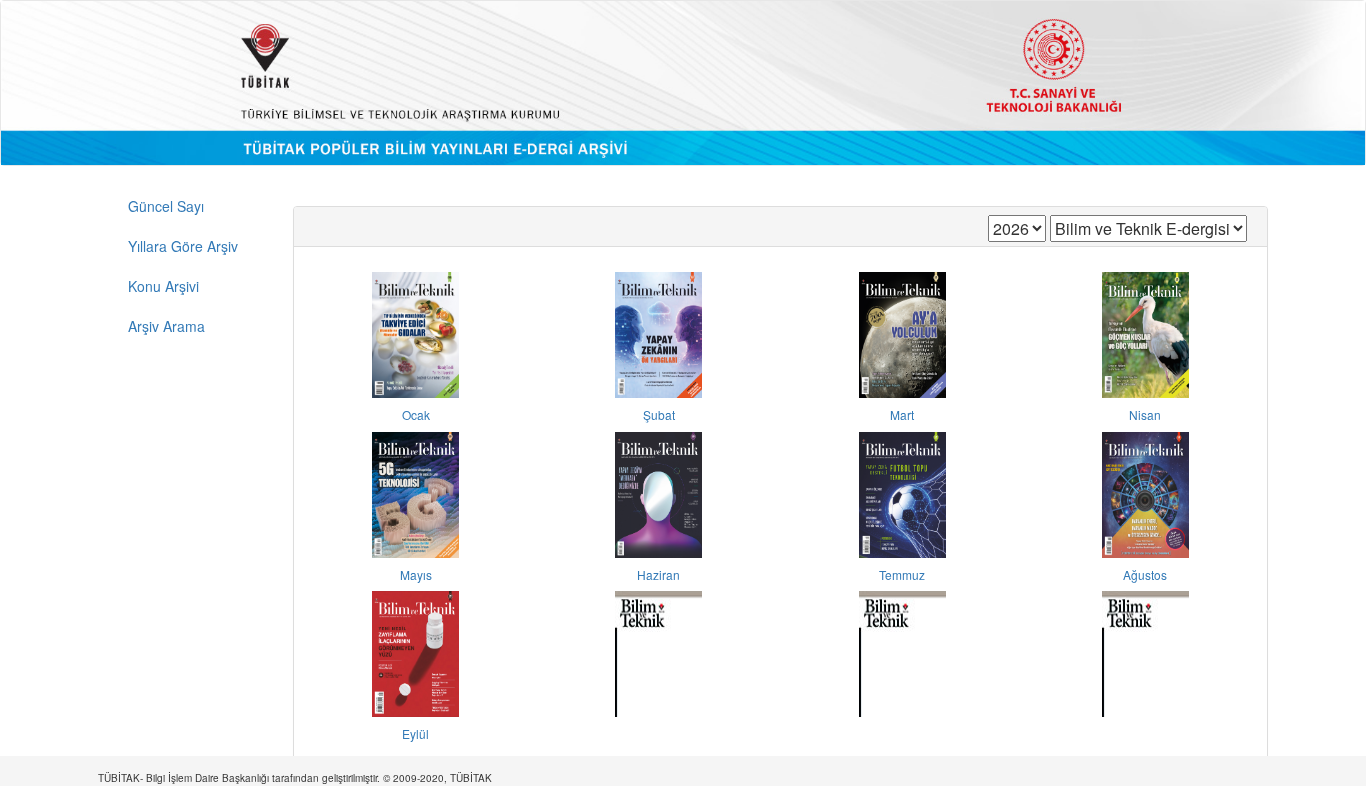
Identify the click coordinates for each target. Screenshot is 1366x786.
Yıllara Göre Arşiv (183, 246)
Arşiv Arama (166, 326)
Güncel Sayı (166, 206)
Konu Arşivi (163, 286)
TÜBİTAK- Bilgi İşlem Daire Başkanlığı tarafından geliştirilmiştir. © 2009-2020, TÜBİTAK (295, 778)
